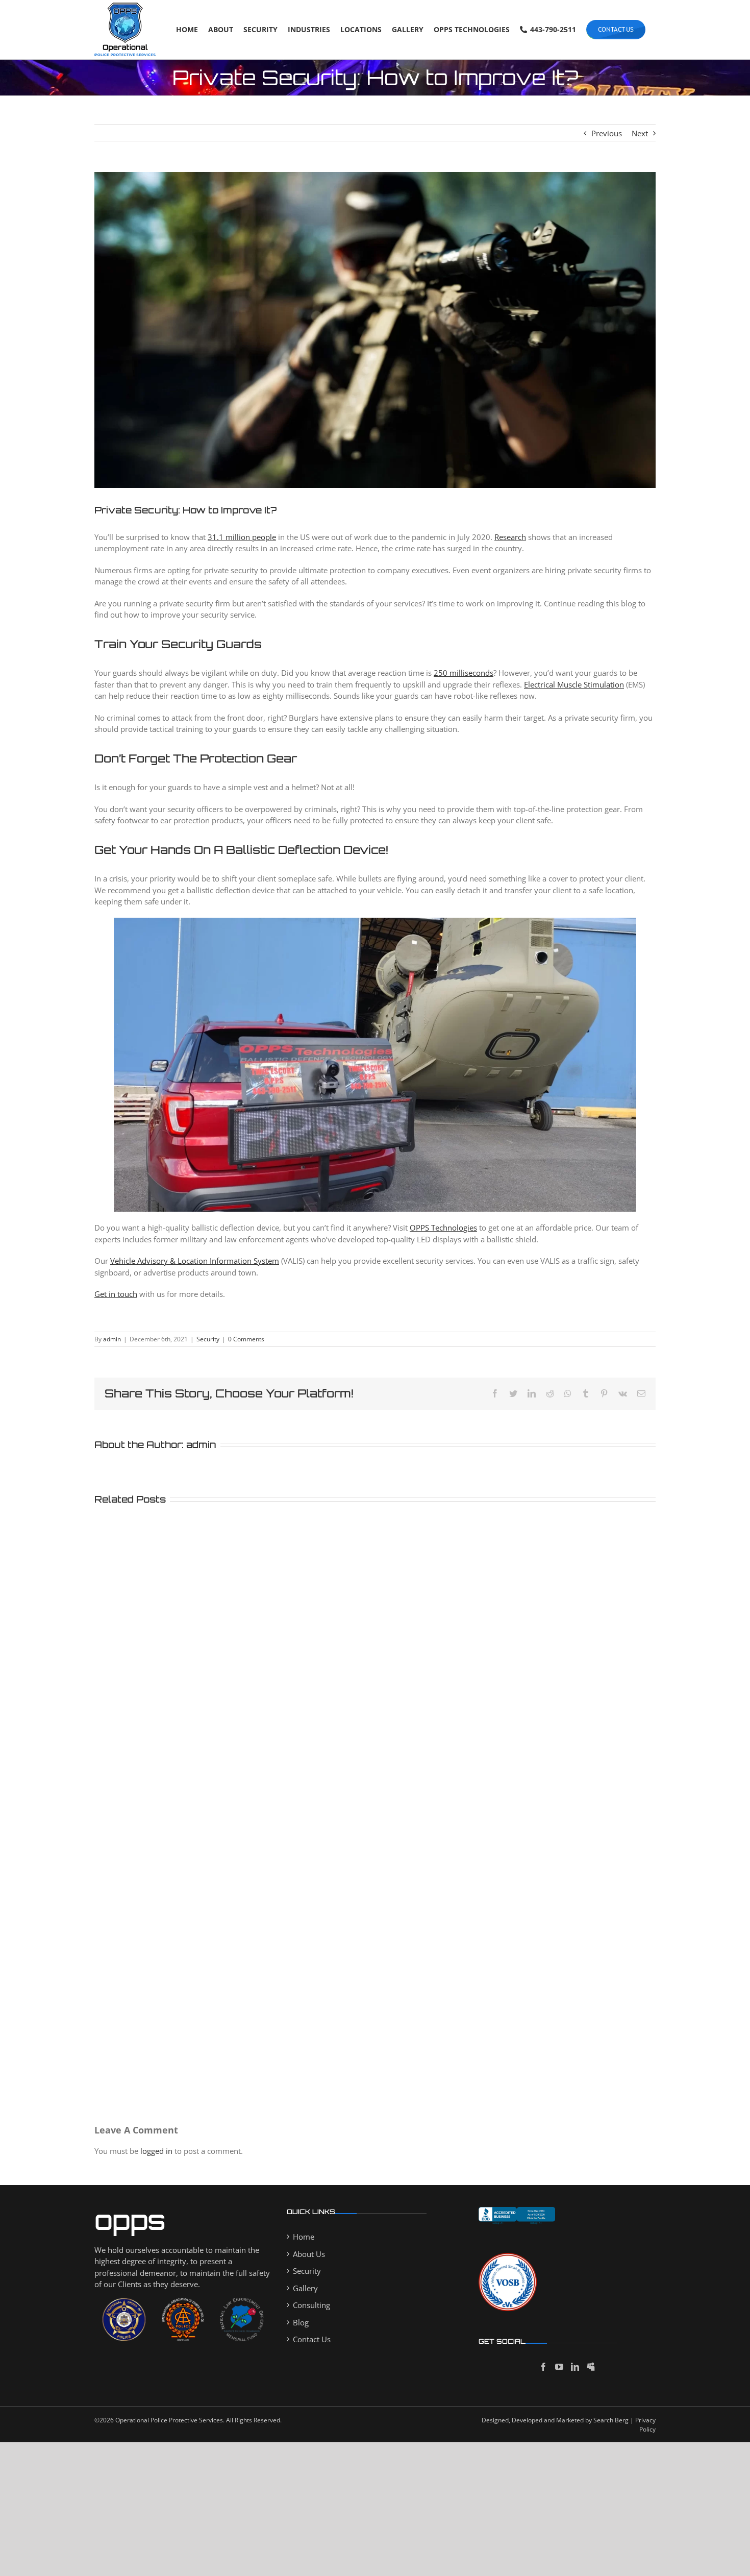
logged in (156, 2151)
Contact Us (312, 2339)
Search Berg (611, 2420)
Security (208, 1339)
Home (304, 2237)
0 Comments (246, 1339)
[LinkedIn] (575, 2367)
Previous (607, 133)
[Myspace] (591, 2367)
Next (640, 133)
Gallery (305, 2288)
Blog (301, 2322)
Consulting (311, 2305)
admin (112, 1339)
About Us (309, 2254)
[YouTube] (559, 2367)
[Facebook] (543, 2367)
